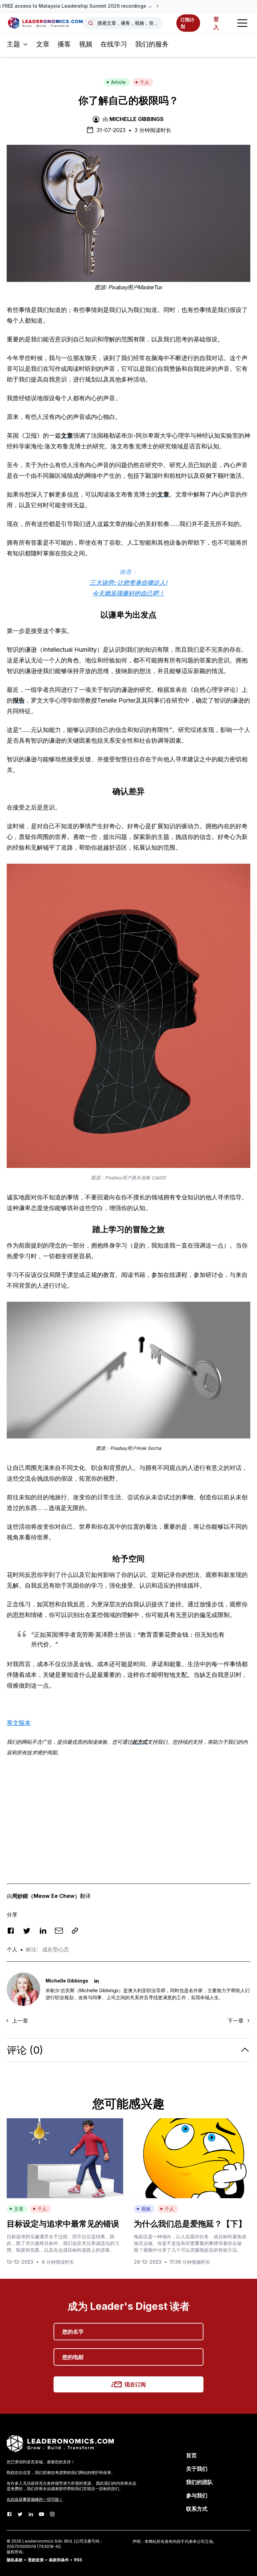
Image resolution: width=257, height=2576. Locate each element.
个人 (145, 82)
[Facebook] (9, 2514)
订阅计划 (187, 23)
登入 (216, 23)
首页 (191, 2455)
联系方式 (197, 2509)
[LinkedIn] (31, 2514)
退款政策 (36, 2560)
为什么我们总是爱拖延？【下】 (190, 2224)
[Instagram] (52, 2514)
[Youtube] (41, 2514)
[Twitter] (20, 2514)
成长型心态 (56, 1949)
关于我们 (197, 2469)
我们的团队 (199, 2482)
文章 (43, 44)
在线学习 (114, 44)
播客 (64, 44)
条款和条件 (59, 2560)
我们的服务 (152, 44)
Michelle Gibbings (137, 119)
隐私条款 (15, 2560)
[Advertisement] (128, 1810)
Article (118, 82)
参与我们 (197, 2495)
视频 (86, 44)
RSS (78, 2560)
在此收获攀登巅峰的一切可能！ (35, 2499)
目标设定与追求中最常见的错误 (63, 2224)
